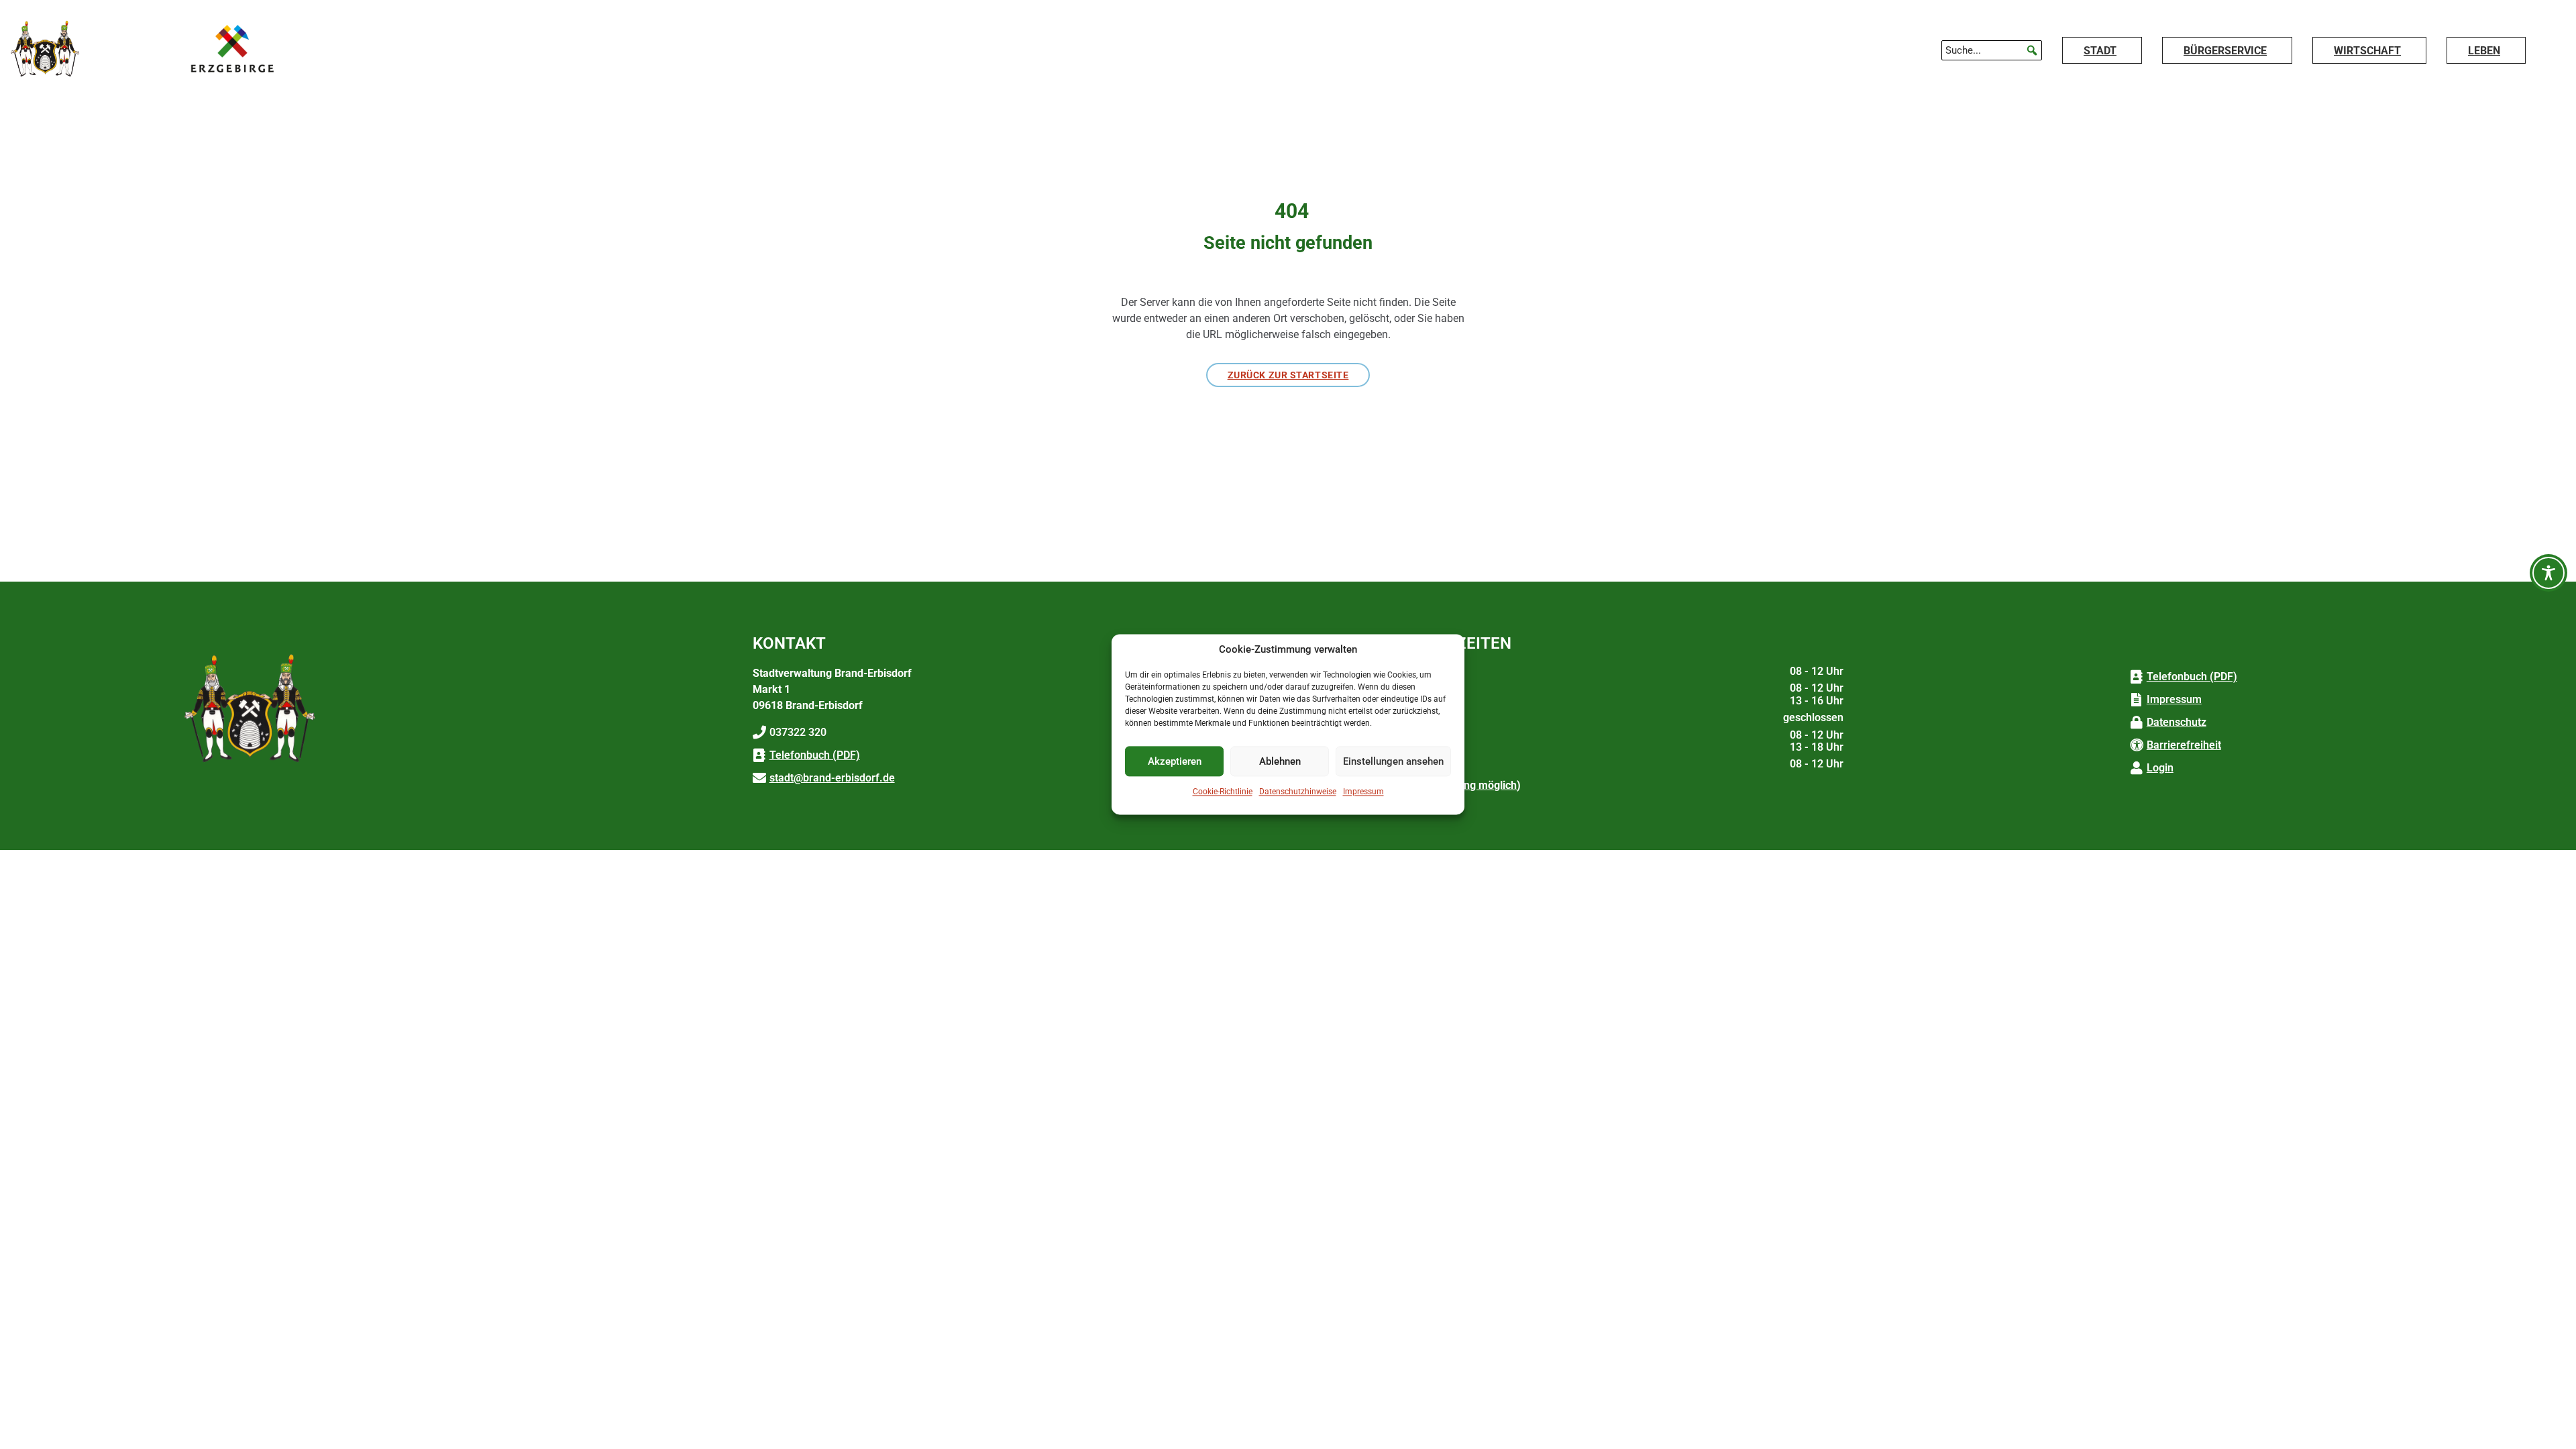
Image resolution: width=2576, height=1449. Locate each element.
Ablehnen (1280, 761)
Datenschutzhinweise (1298, 792)
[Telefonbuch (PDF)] (759, 755)
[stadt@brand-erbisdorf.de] (759, 778)
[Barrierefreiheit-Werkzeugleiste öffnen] (2548, 573)
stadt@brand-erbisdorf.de (832, 778)
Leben (2484, 51)
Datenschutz (2177, 722)
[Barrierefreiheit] (2137, 745)
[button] (2032, 50)
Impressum (1363, 792)
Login (2160, 768)
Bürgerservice (2225, 51)
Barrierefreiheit (2184, 745)
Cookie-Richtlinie (1223, 792)
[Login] (2137, 768)
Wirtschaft (2367, 51)
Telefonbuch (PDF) (815, 755)
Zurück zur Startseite (1288, 375)
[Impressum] (2137, 700)
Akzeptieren (1175, 761)
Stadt (2100, 51)
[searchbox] (1992, 50)
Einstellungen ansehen (1393, 761)
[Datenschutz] (2137, 722)
